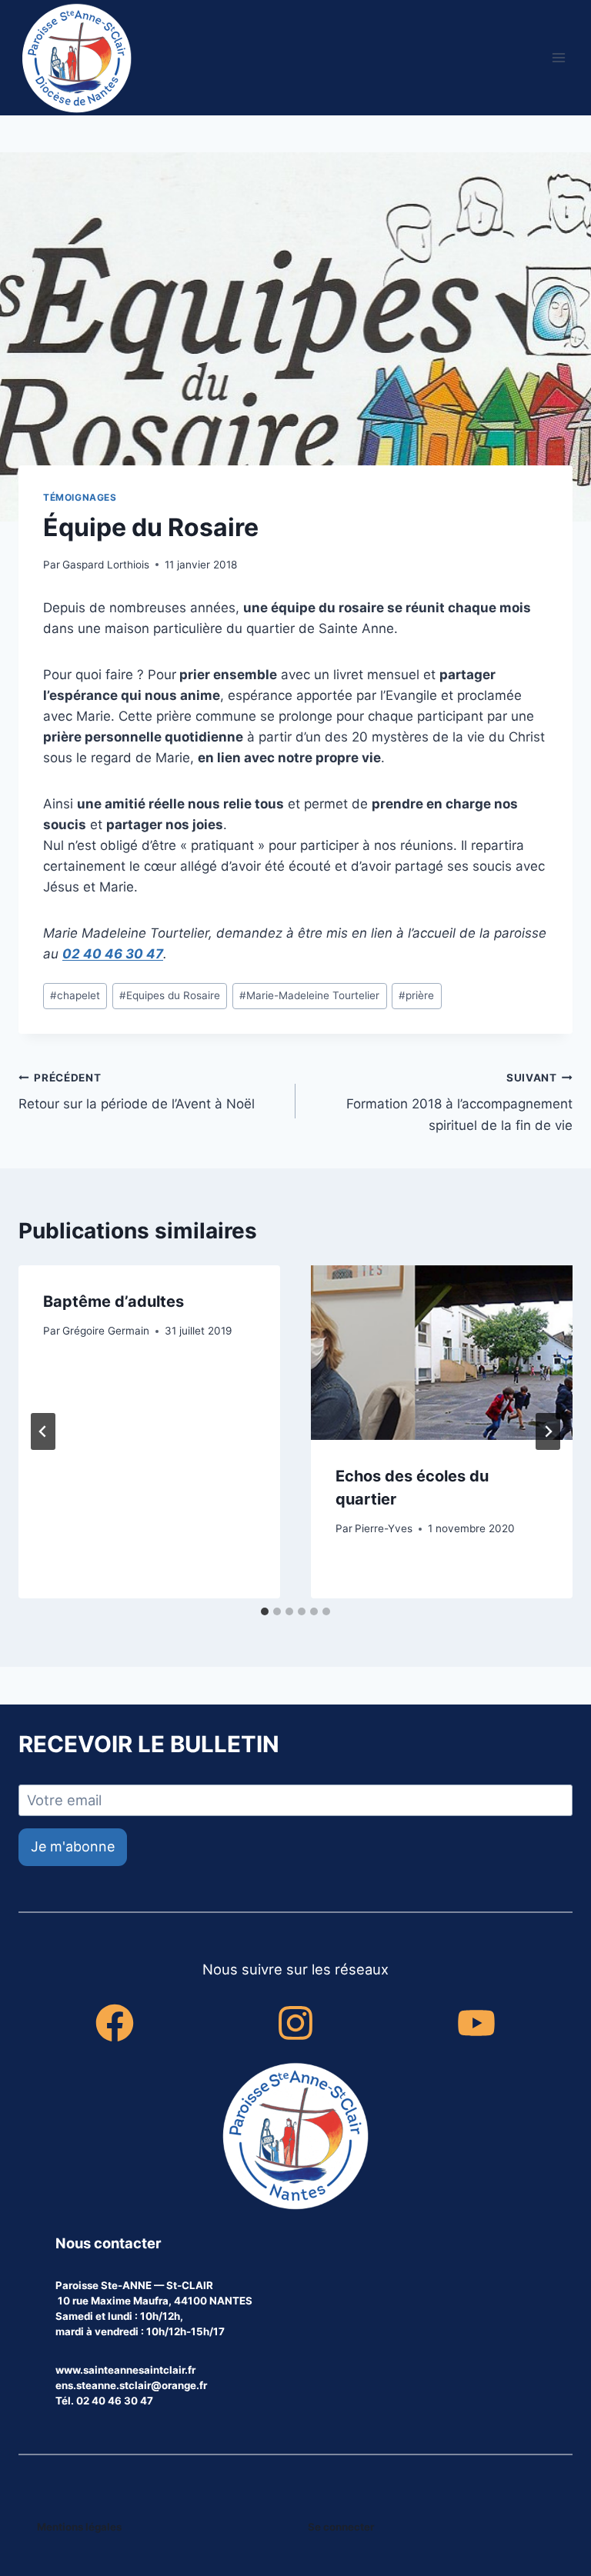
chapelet (75, 995)
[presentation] (442, 1353)
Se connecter (341, 2527)
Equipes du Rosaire (170, 995)
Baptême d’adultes (114, 1301)
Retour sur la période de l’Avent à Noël (137, 1092)
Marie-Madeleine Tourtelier (309, 995)
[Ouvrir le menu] (558, 57)
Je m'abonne (73, 1846)
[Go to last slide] (43, 1431)
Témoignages (80, 497)
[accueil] (295, 2138)
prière (416, 995)
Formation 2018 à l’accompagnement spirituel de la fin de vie (459, 1102)
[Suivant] (548, 1431)
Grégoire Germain (106, 1331)
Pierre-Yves (384, 1528)
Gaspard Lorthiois (106, 565)
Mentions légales (79, 2527)
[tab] (265, 1611)
